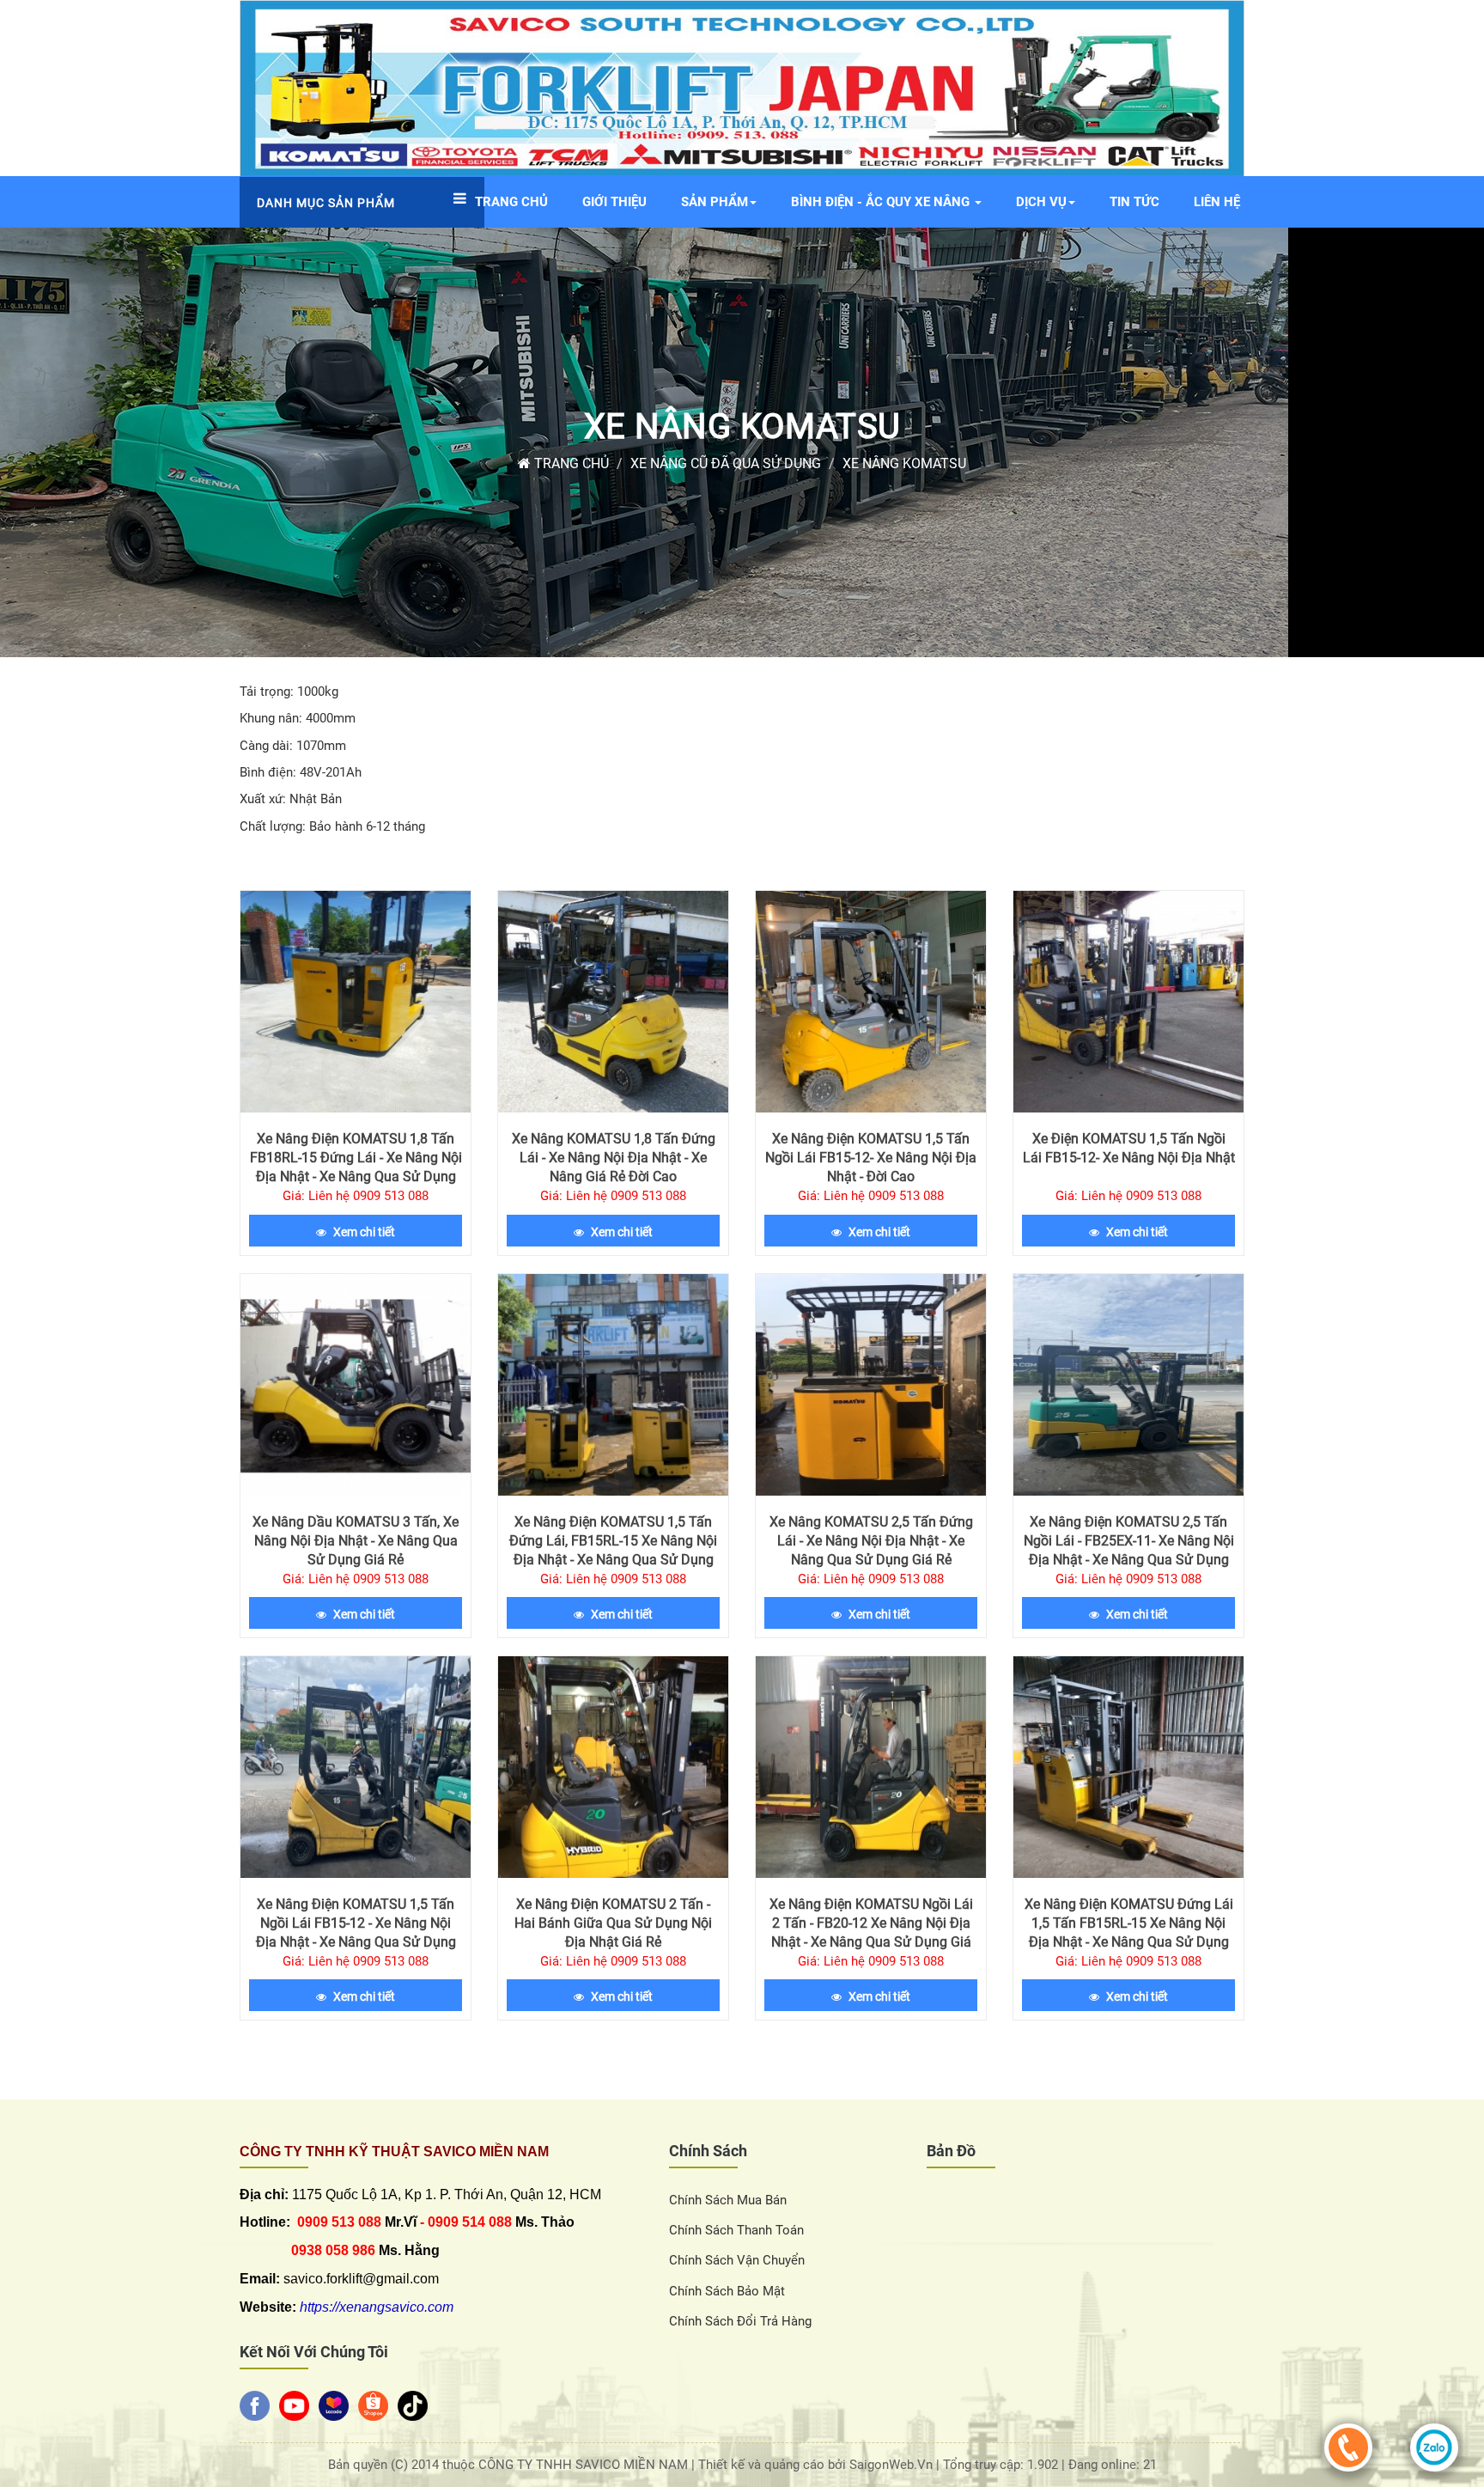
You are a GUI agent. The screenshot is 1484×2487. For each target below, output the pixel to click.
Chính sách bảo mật (727, 2291)
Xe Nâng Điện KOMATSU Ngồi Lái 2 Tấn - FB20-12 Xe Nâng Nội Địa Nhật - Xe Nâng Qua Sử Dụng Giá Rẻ (871, 1932)
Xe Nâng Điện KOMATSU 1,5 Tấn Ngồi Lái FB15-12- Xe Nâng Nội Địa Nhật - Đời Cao (871, 1158)
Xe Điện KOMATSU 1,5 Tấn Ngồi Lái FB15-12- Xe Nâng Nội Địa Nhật (1129, 1148)
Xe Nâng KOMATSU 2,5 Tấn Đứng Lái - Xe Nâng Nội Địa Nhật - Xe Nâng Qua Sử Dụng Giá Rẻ (871, 1541)
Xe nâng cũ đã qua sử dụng (726, 463)
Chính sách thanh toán (736, 2230)
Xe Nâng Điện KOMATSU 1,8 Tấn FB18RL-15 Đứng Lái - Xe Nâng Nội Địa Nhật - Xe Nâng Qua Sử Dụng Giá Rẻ (356, 1167)
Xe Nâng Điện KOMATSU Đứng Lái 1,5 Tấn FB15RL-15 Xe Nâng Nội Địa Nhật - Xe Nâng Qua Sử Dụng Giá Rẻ (1129, 1932)
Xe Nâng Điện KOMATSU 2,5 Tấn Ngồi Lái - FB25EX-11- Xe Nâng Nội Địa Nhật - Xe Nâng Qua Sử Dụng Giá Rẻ (1129, 1550)
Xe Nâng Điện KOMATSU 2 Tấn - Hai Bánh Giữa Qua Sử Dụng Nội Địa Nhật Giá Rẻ (613, 1923)
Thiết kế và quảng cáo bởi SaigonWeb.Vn (817, 2465)
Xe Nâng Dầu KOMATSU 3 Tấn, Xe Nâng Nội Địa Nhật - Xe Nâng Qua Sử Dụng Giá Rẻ (356, 1541)
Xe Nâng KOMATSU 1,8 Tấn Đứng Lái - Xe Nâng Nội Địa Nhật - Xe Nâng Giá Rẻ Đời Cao (614, 1158)
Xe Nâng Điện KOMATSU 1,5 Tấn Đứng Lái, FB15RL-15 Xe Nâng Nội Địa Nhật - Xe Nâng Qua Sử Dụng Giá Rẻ (613, 1550)
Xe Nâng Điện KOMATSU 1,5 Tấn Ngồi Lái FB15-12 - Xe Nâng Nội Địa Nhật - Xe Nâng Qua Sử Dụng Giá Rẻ (356, 1932)
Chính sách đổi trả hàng (740, 2321)
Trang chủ (570, 463)
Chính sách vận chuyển (737, 2260)
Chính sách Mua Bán (728, 2200)
